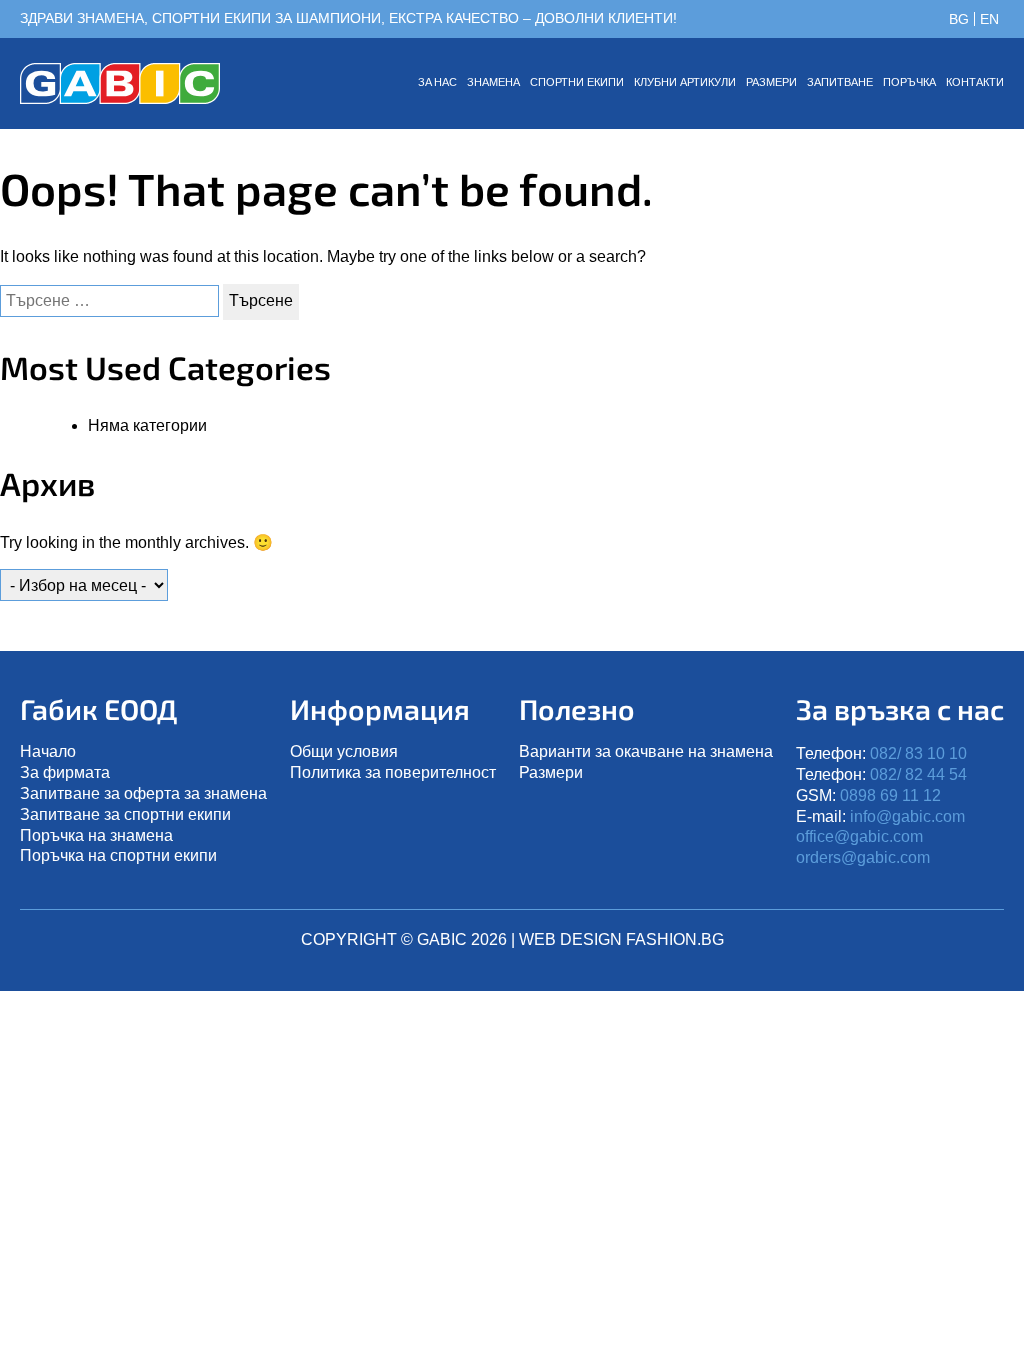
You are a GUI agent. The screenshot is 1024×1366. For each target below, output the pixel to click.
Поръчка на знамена (96, 835)
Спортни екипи (577, 82)
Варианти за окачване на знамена (646, 751)
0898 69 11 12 (890, 795)
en (989, 19)
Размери (771, 82)
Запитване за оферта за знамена (143, 793)
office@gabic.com (859, 836)
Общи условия (344, 751)
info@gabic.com (907, 816)
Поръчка (909, 82)
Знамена (493, 82)
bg (959, 19)
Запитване (840, 82)
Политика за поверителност (393, 772)
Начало (48, 751)
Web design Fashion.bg (621, 939)
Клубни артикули (685, 82)
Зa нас (437, 82)
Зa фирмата (65, 772)
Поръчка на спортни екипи (118, 855)
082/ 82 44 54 (918, 774)
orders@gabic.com (863, 857)
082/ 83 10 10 (918, 753)
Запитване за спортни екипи (125, 814)
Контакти (975, 82)
